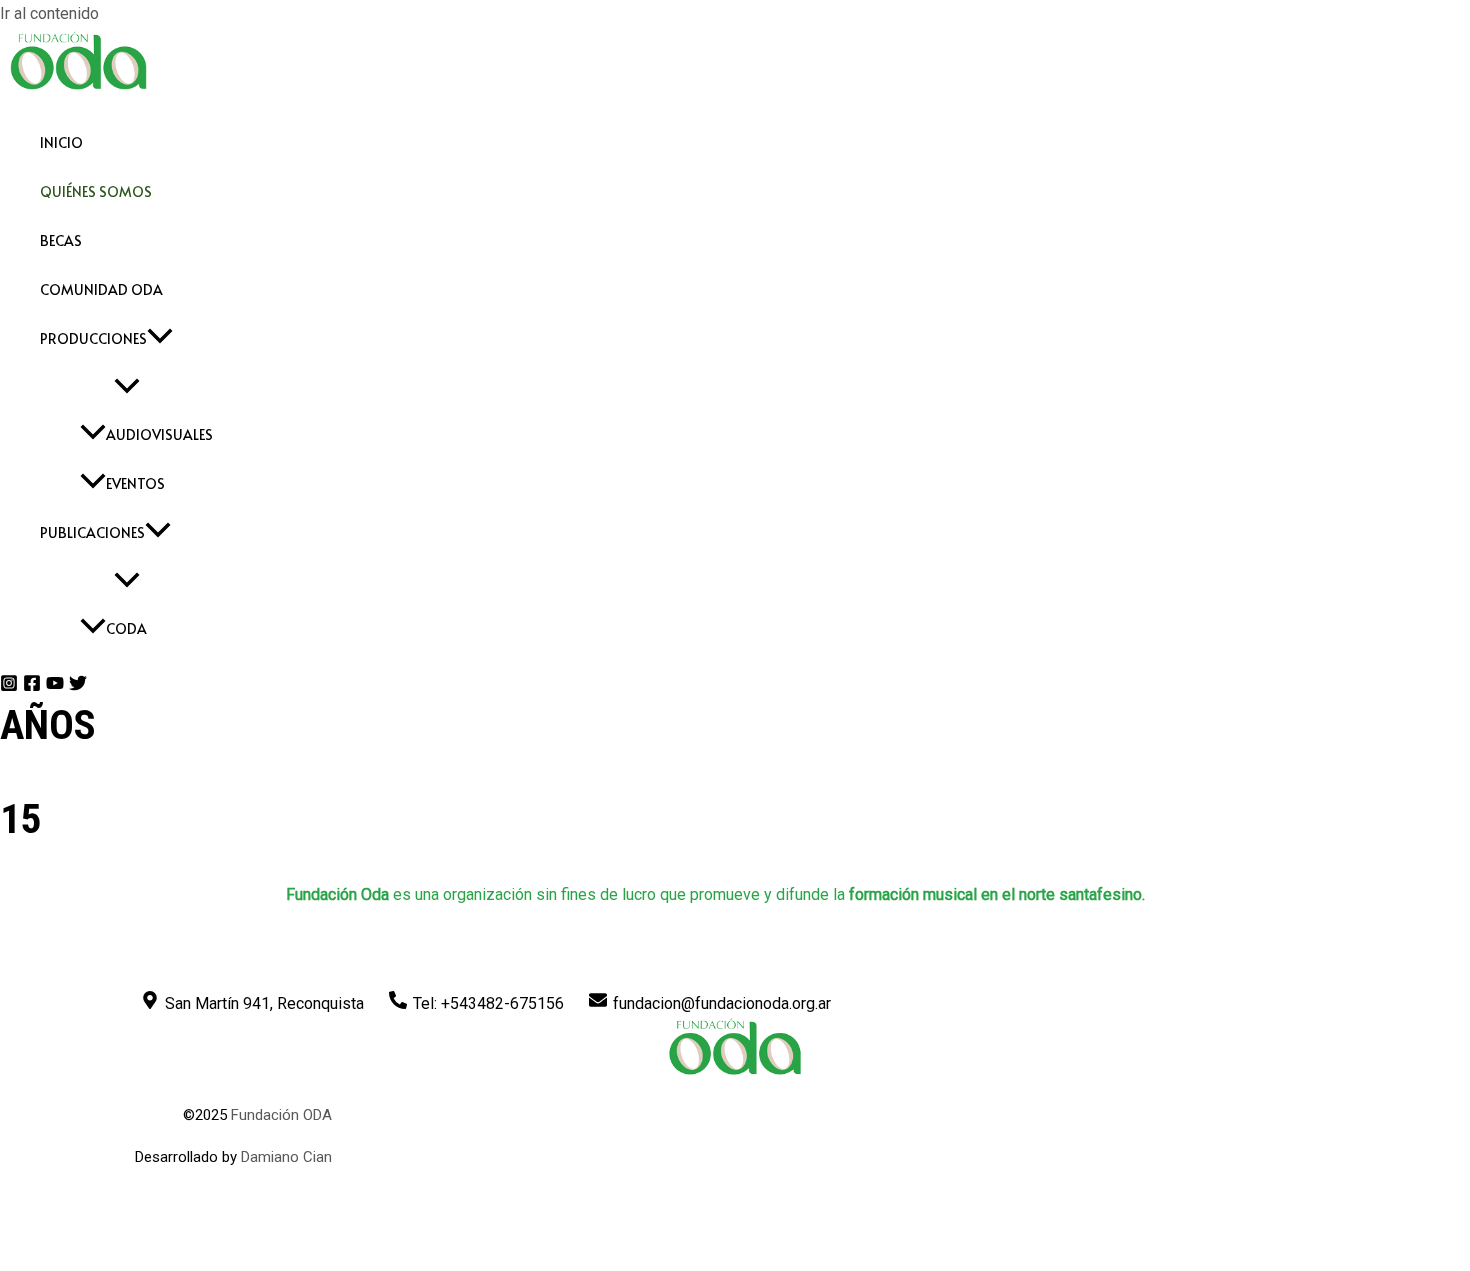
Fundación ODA (281, 1115)
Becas (61, 240)
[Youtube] (55, 686)
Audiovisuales (159, 434)
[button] (160, 338)
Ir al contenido (49, 13)
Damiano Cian (286, 1157)
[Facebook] (32, 686)
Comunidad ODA (101, 289)
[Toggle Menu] (126, 386)
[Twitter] (78, 686)
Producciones (93, 338)
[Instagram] (9, 686)
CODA (126, 628)
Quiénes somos (96, 191)
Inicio (61, 142)
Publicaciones (92, 532)
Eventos (135, 483)
